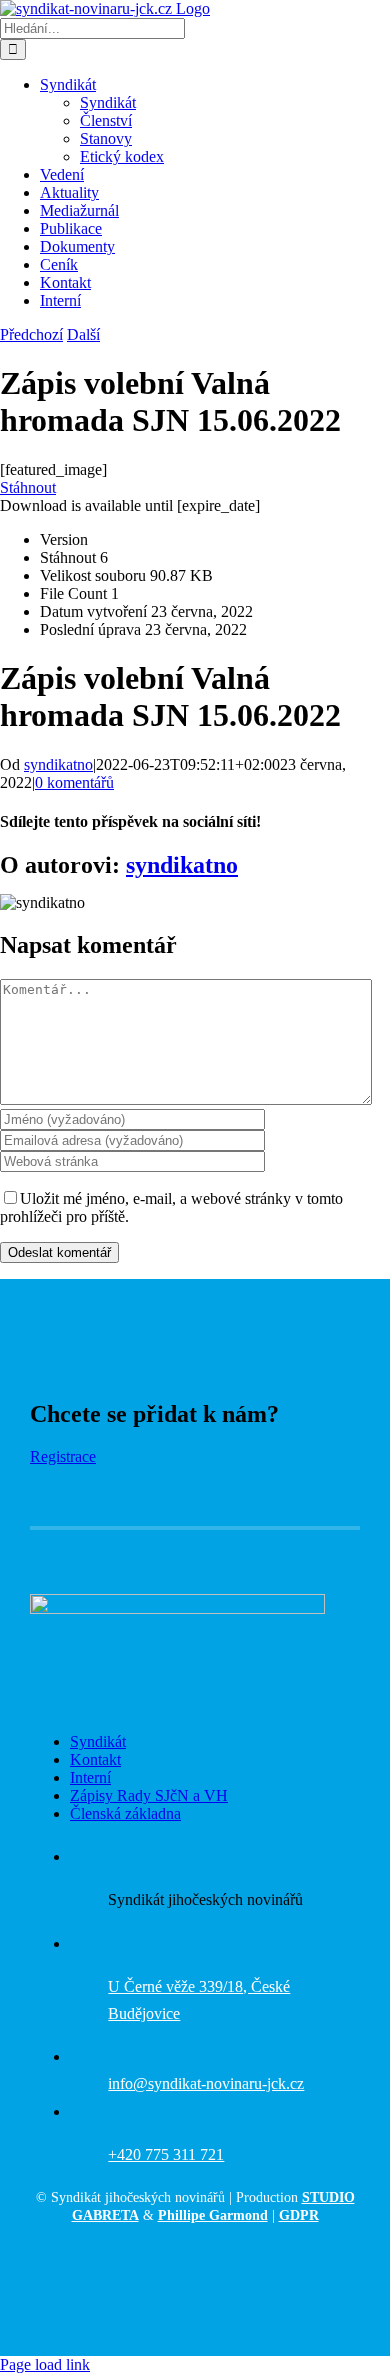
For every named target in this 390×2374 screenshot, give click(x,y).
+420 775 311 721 (166, 2154)
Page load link (45, 2364)
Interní (90, 1777)
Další (83, 334)
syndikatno (58, 764)
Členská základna (125, 1813)
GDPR (299, 2215)
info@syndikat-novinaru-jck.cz (206, 2083)
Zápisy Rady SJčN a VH (149, 1795)
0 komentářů (74, 782)
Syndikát (98, 1741)
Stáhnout (28, 487)
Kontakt (95, 1759)
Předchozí (31, 334)
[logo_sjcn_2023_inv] (177, 1608)
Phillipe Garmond (213, 2215)
